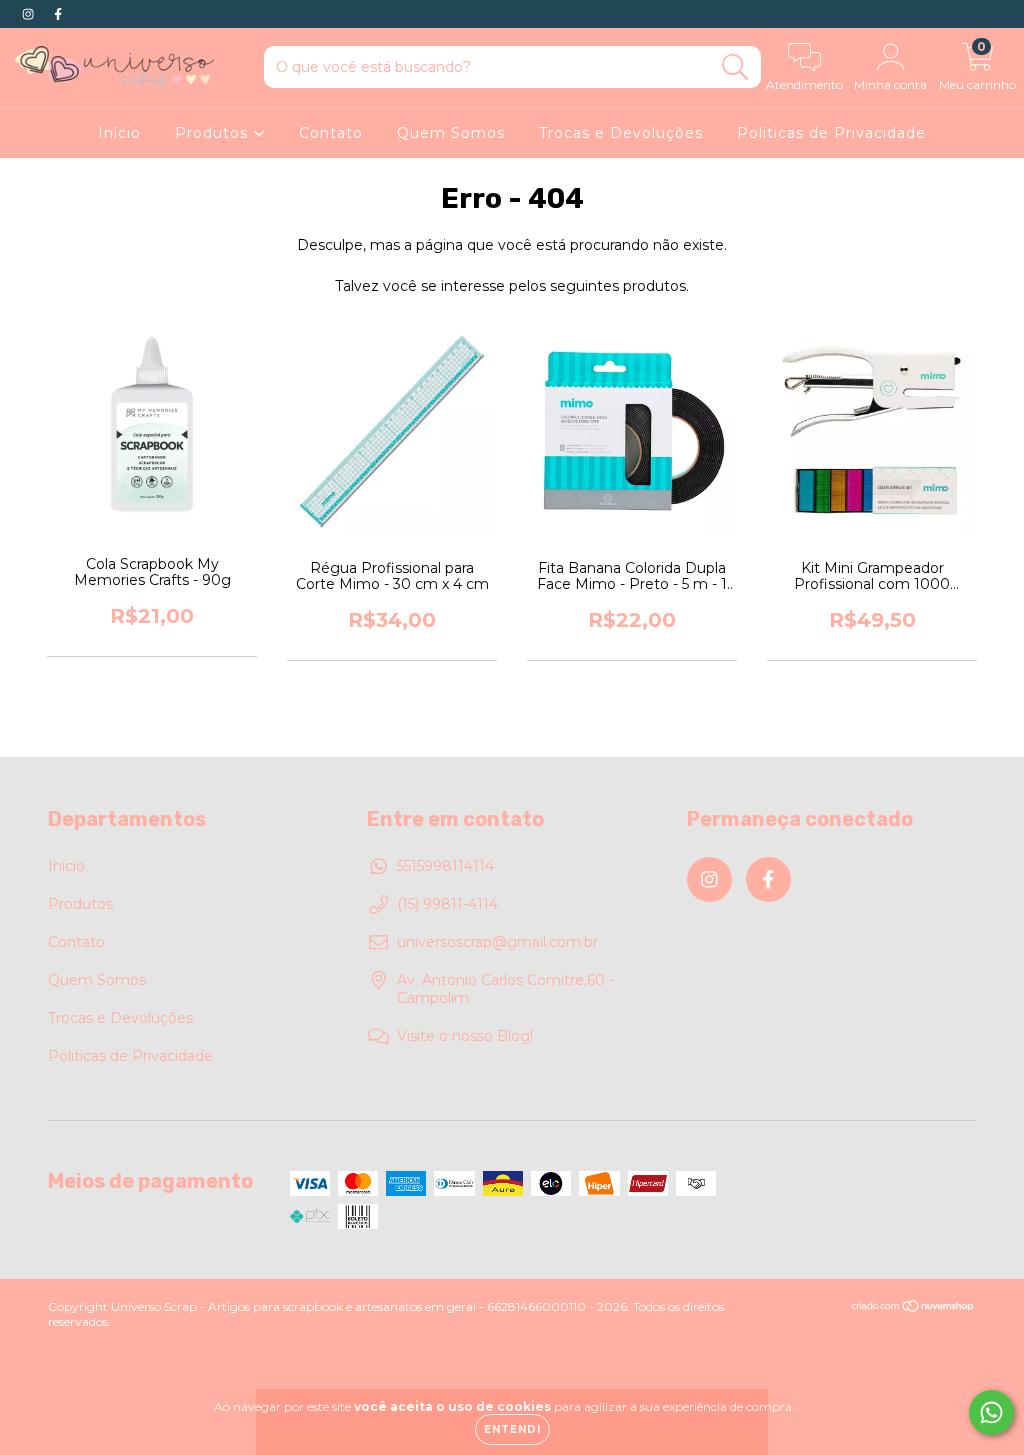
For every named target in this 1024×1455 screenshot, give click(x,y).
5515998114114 (445, 866)
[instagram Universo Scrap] (30, 14)
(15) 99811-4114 (447, 904)
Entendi (512, 1429)
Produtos (214, 133)
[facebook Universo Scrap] (58, 14)
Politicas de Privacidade (831, 133)
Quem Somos (451, 133)
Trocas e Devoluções (621, 133)
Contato (331, 133)
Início (119, 133)
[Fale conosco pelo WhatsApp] (991, 1412)
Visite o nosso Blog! (465, 1036)
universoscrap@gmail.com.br (497, 942)
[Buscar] (735, 67)
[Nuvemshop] (913, 1308)
